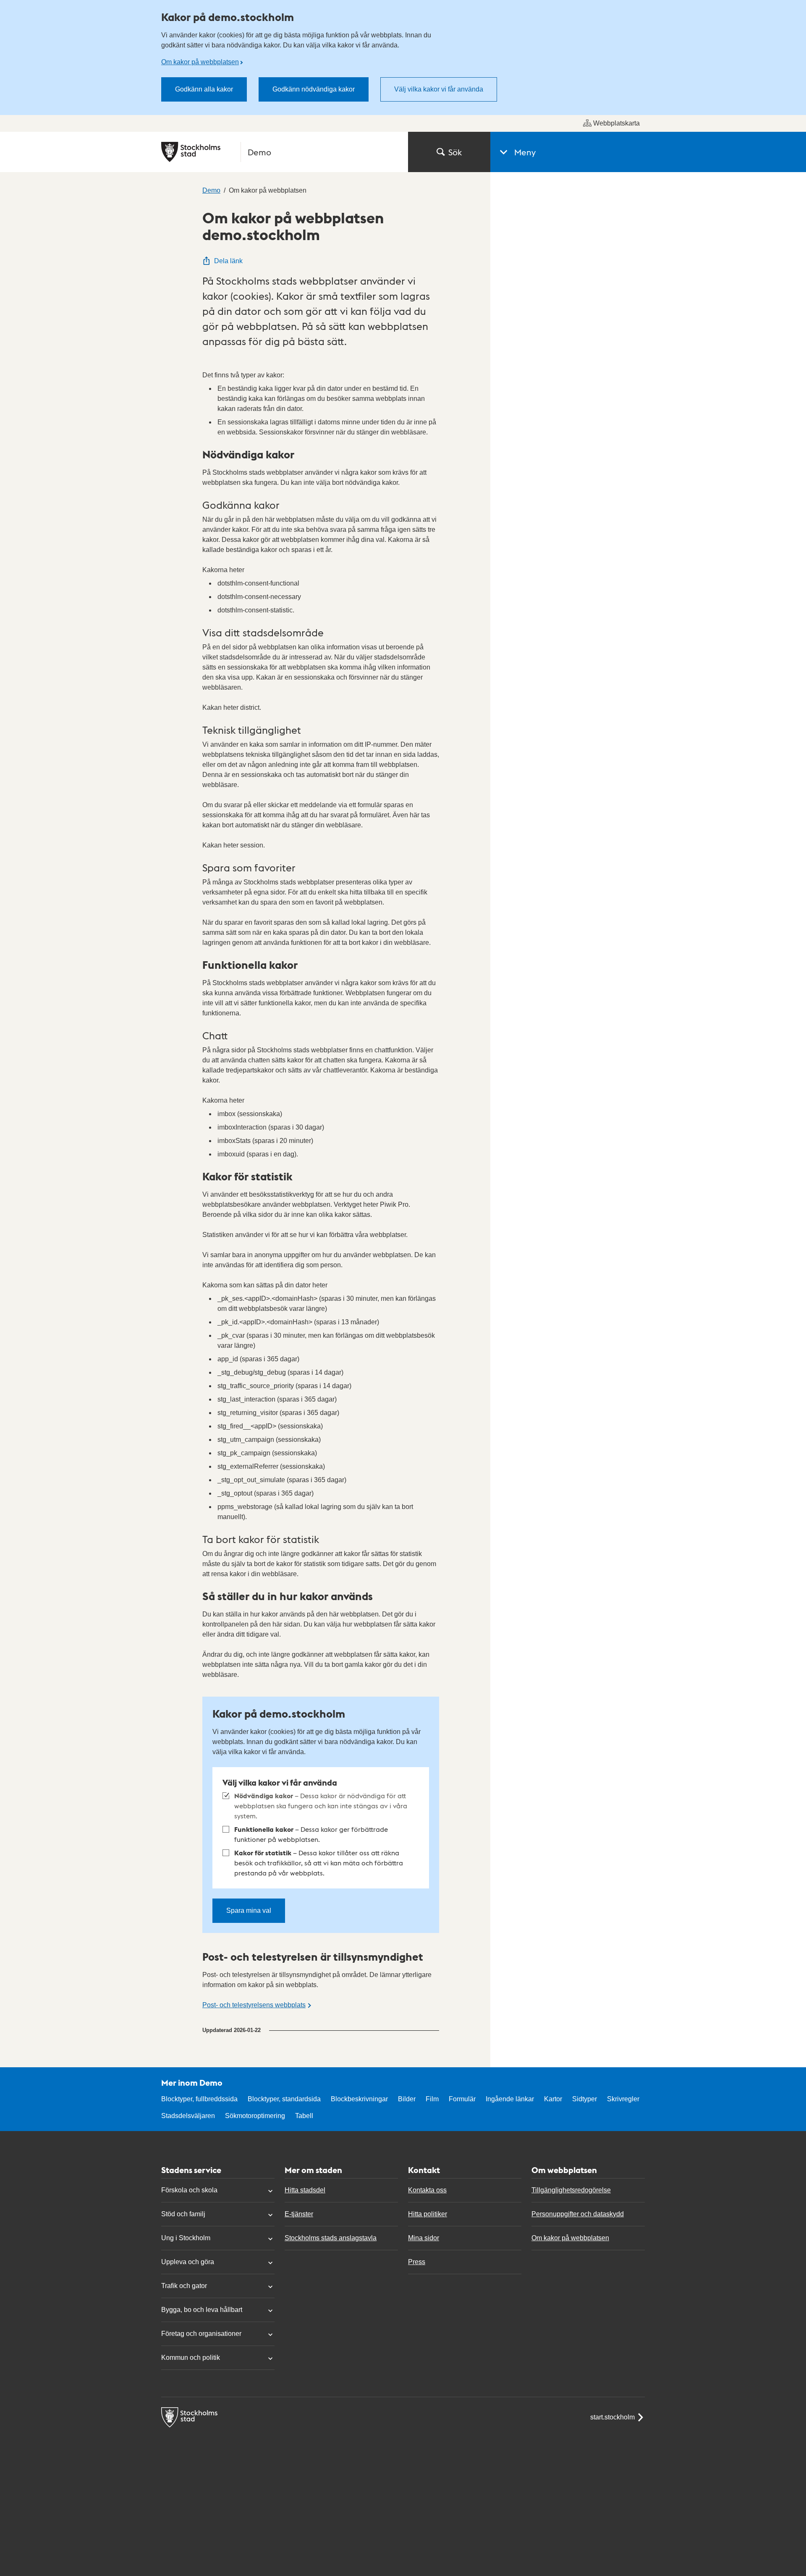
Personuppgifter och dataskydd (578, 2214)
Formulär (462, 2099)
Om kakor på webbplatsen (200, 62)
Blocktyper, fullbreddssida (199, 2099)
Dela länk (228, 261)
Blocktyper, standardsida (284, 2099)
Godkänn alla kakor (204, 89)
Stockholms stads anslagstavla (331, 2238)
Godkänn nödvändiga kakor (314, 89)
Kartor (553, 2099)
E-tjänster (299, 2214)
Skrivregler (623, 2099)
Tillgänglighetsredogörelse (571, 2190)
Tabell (304, 2116)
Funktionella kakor (311, 1834)
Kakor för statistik (319, 1863)
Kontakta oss (427, 2190)
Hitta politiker (428, 2214)
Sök (455, 152)
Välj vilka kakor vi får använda (439, 89)
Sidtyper (585, 2099)
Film (432, 2099)
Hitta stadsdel (305, 2190)
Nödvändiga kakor (321, 1806)
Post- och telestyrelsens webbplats (254, 2005)
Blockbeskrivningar (359, 2099)
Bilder (407, 2099)
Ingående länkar (510, 2099)
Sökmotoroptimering (255, 2116)
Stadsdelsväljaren (188, 2116)
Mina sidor (424, 2238)
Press (417, 2262)
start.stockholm (612, 2417)
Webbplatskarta (616, 123)
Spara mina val (249, 1910)
